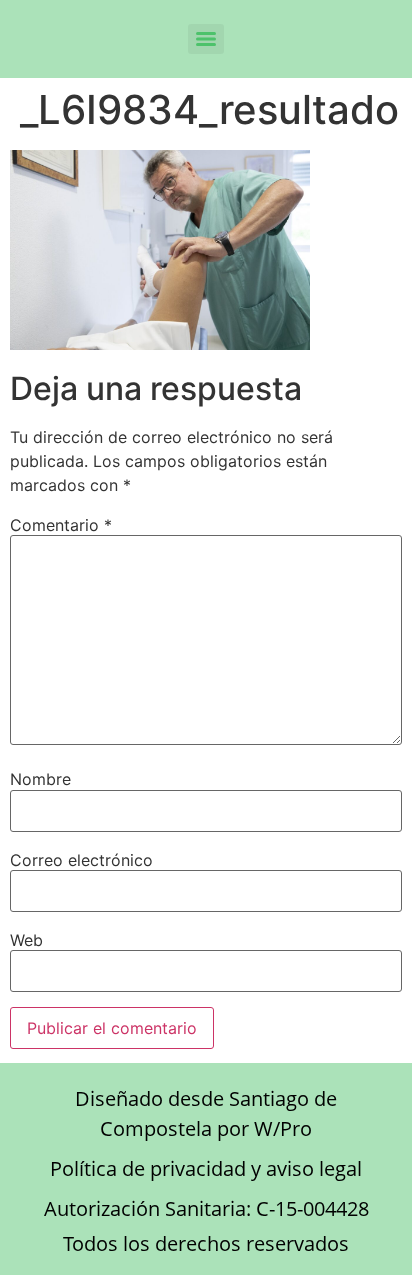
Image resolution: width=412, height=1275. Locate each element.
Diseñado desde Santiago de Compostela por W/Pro (206, 1113)
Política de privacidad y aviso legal (206, 1168)
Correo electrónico (81, 860)
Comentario (61, 525)
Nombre (40, 779)
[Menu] (206, 39)
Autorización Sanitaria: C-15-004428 (206, 1208)
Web (26, 940)
